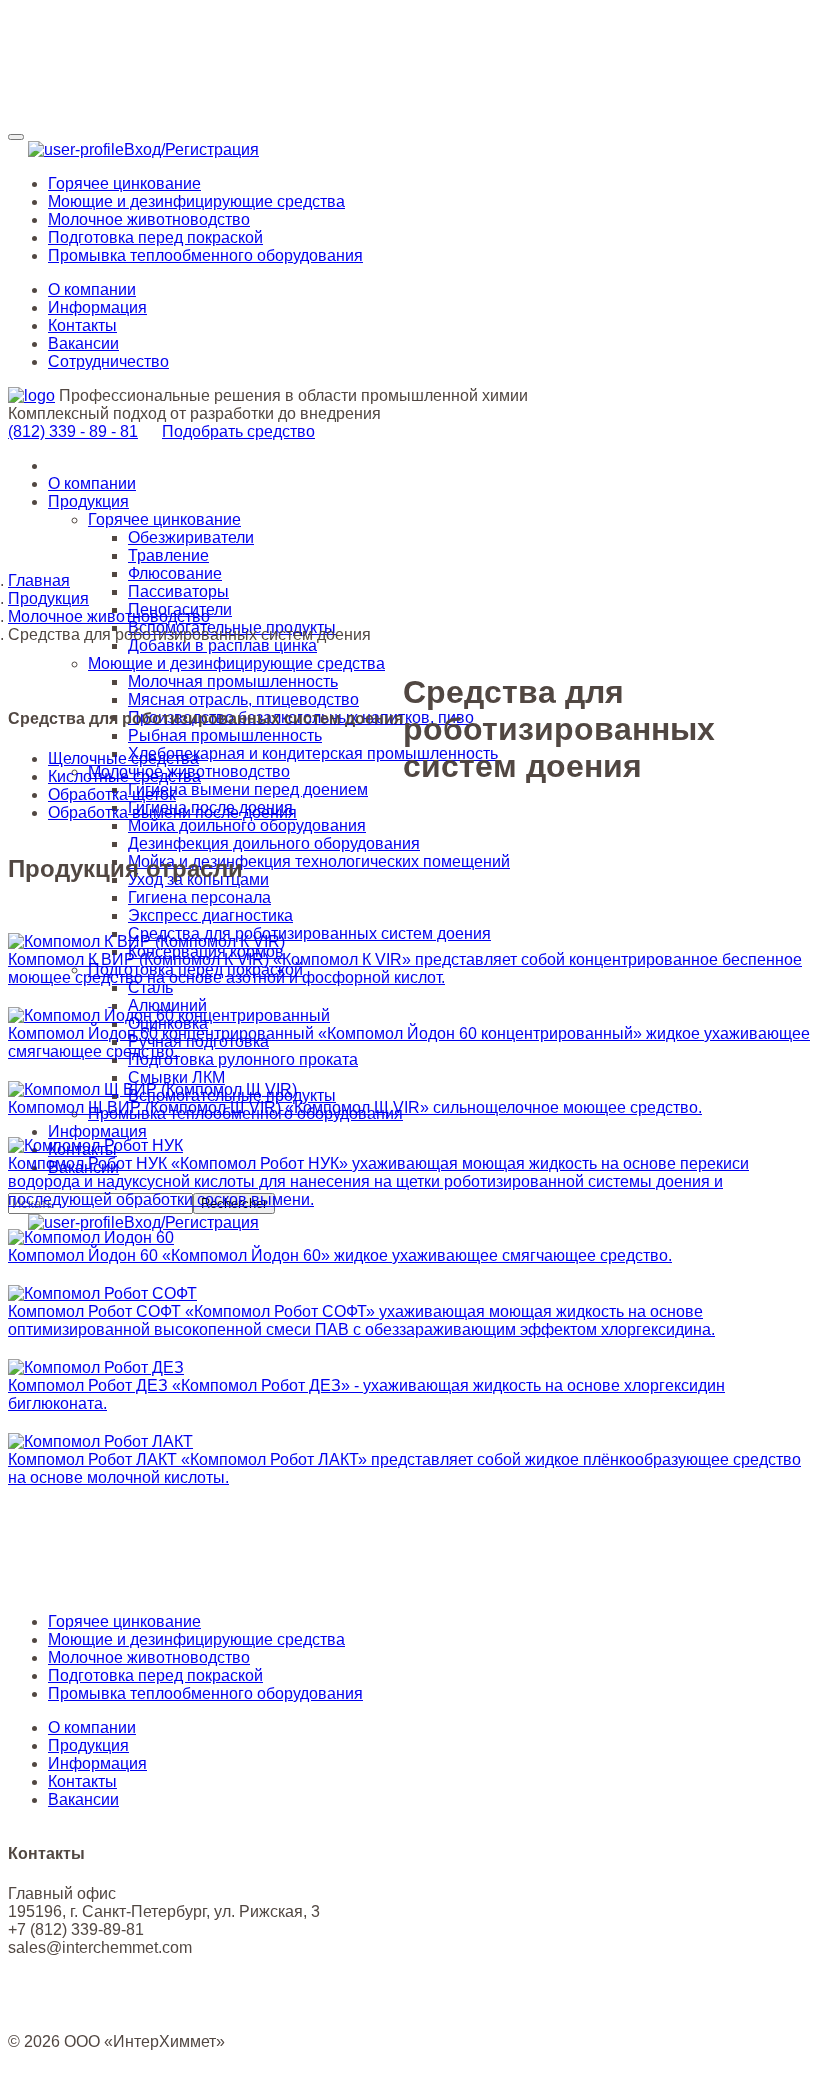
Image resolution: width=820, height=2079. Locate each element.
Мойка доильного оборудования (247, 825)
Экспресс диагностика (210, 915)
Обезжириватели (191, 537)
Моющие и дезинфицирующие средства (236, 663)
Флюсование (175, 573)
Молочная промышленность (233, 681)
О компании (92, 289)
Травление (168, 555)
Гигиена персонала (199, 897)
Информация (97, 307)
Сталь (150, 987)
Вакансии (83, 343)
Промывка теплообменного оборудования (205, 1693)
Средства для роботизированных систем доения (309, 933)
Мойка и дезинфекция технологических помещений (319, 861)
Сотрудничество (108, 361)
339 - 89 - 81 (73, 431)
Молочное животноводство (109, 616)
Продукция (88, 501)
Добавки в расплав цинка (222, 645)
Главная (39, 580)
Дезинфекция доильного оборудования (274, 843)
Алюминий (167, 1005)
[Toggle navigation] (16, 137)
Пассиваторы (178, 591)
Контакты (82, 325)
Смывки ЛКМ (176, 1077)
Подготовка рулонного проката (243, 1059)
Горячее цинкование (164, 519)
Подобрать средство (238, 431)
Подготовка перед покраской (155, 1675)
